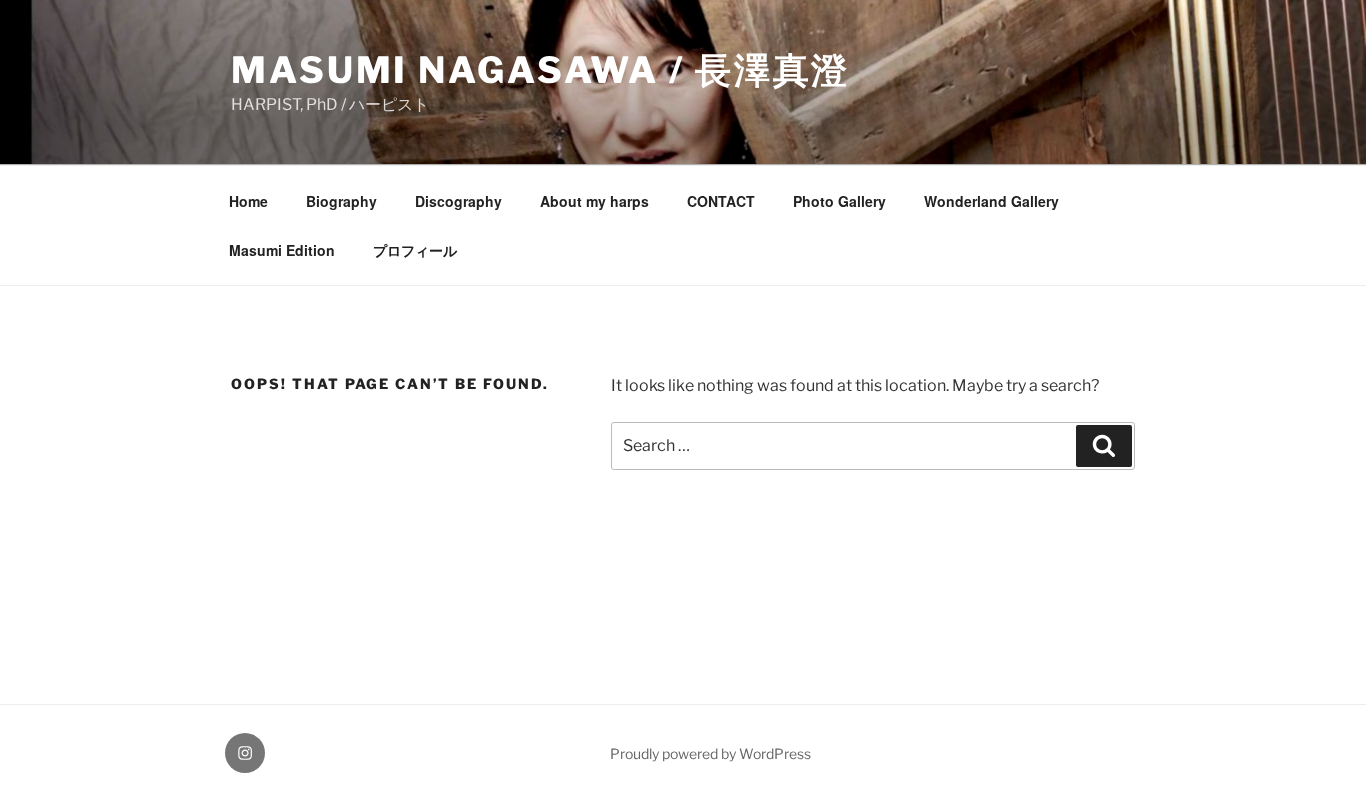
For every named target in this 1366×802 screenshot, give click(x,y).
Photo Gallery (839, 201)
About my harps (594, 201)
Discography (458, 201)
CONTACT (721, 201)
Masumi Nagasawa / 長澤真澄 (540, 70)
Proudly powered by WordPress (710, 753)
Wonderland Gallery (991, 201)
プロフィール (415, 250)
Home (248, 201)
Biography (341, 201)
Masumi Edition (282, 250)
